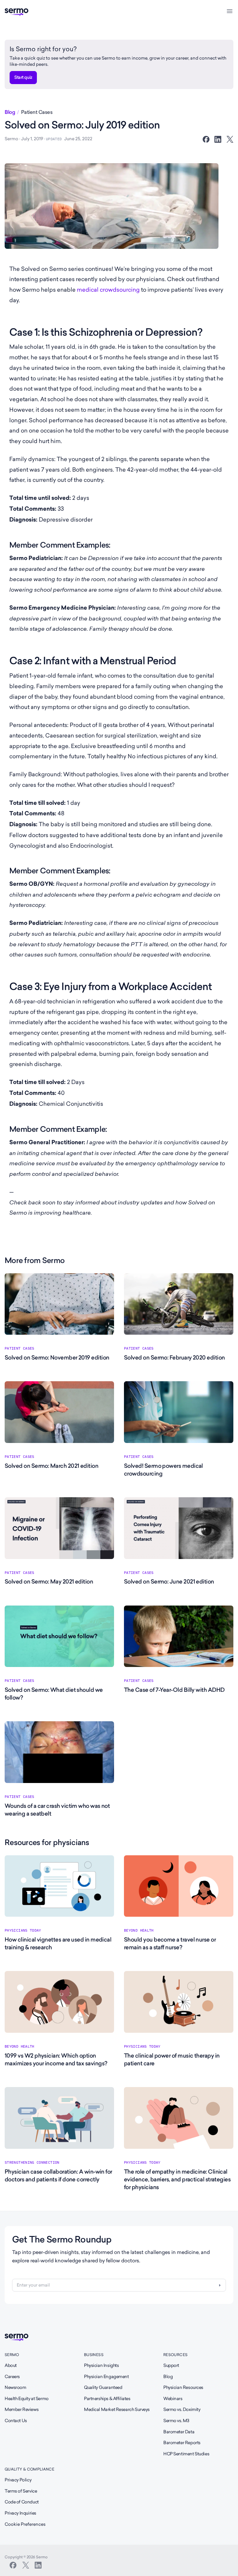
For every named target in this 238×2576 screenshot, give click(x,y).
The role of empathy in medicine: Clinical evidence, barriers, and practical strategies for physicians (177, 2179)
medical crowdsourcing (108, 290)
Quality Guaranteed (103, 2387)
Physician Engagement (106, 2377)
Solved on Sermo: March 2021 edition (51, 1466)
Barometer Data (179, 2432)
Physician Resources (183, 2387)
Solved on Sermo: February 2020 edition (174, 1357)
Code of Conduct (22, 2502)
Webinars (173, 2399)
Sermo (12, 2355)
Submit (220, 2285)
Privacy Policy (18, 2480)
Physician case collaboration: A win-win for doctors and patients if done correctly (58, 2175)
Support (171, 2365)
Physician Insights (101, 2365)
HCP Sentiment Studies (186, 2454)
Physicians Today (23, 1930)
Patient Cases (37, 112)
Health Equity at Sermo (27, 2399)
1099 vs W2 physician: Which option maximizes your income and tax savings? (56, 2059)
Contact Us (16, 2421)
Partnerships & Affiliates (107, 2399)
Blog (10, 112)
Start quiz (23, 77)
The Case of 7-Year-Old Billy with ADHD (174, 1690)
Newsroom (15, 2387)
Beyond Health (139, 1930)
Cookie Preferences (25, 2524)
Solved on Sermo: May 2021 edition (49, 1581)
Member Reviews (22, 2409)
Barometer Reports (182, 2443)
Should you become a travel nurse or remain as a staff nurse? (170, 1943)
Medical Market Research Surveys (117, 2409)
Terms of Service (21, 2491)
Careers (12, 2377)
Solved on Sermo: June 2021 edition (169, 1581)
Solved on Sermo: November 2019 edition (57, 1357)
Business (94, 2355)
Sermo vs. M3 (176, 2421)
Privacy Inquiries (20, 2513)
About (11, 2365)
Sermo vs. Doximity (182, 2409)
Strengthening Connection (32, 2162)
